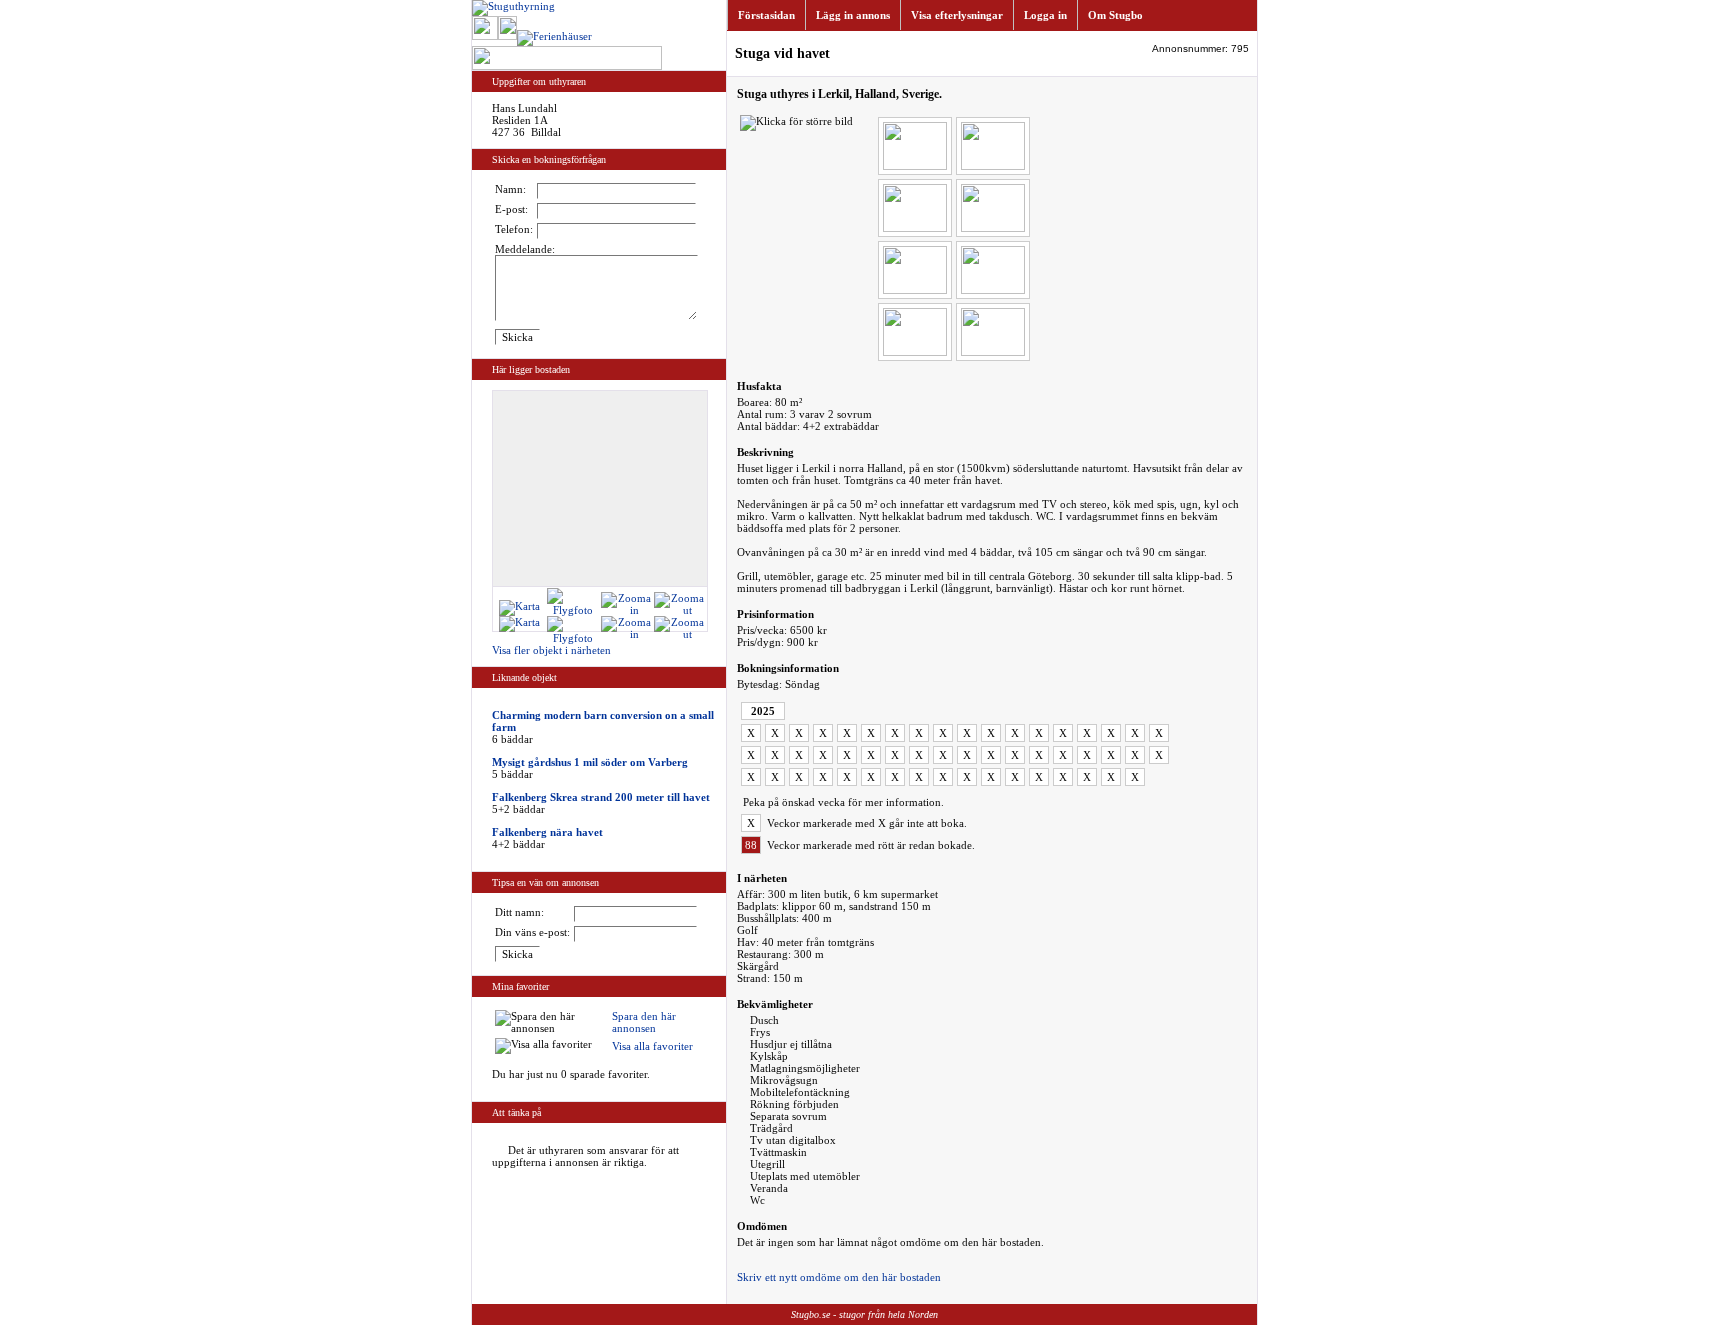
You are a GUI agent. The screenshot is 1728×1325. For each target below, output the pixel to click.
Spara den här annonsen (644, 1022)
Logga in (1045, 15)
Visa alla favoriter (652, 1046)
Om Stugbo (1115, 15)
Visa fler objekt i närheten (551, 650)
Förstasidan (766, 15)
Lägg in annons (853, 15)
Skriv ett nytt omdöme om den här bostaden (839, 1277)
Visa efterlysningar (957, 15)
